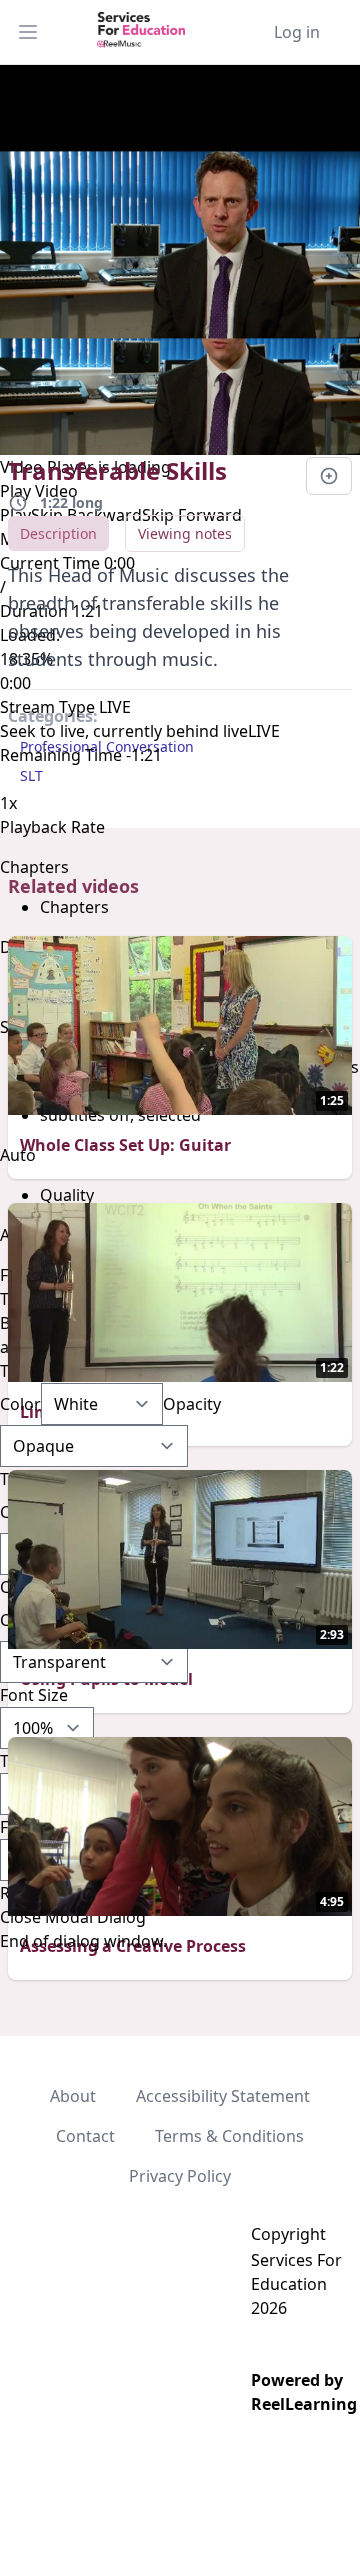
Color (20, 1404)
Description (58, 533)
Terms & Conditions (229, 2136)
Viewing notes (185, 533)
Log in (297, 32)
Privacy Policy (180, 2176)
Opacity (192, 1404)
